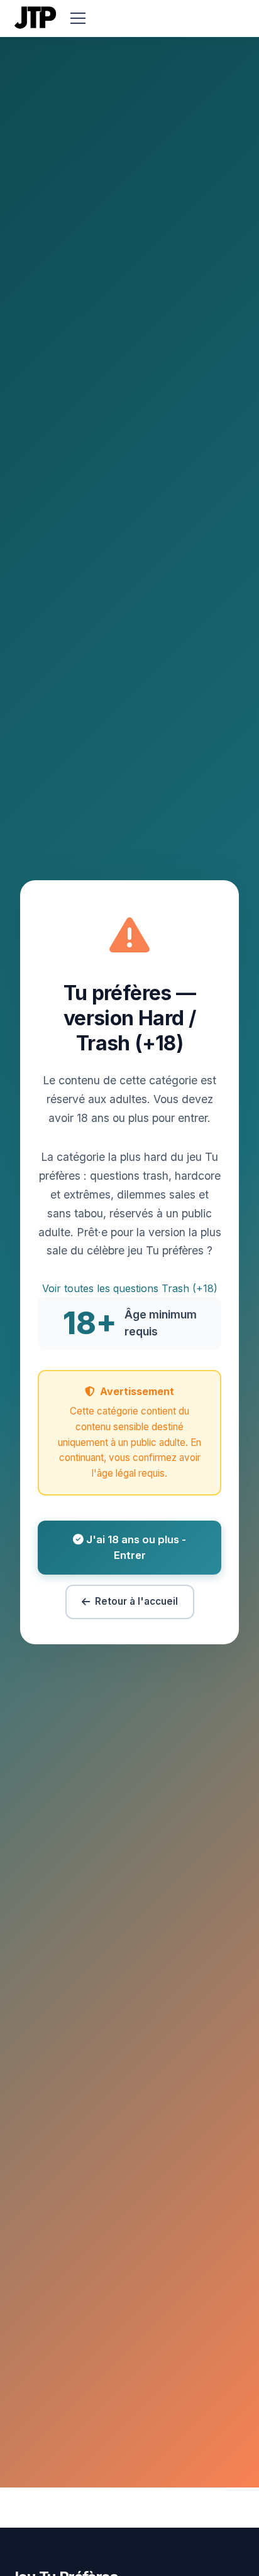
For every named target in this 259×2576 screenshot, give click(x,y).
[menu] (78, 18)
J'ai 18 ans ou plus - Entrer (135, 1547)
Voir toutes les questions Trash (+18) (130, 1288)
